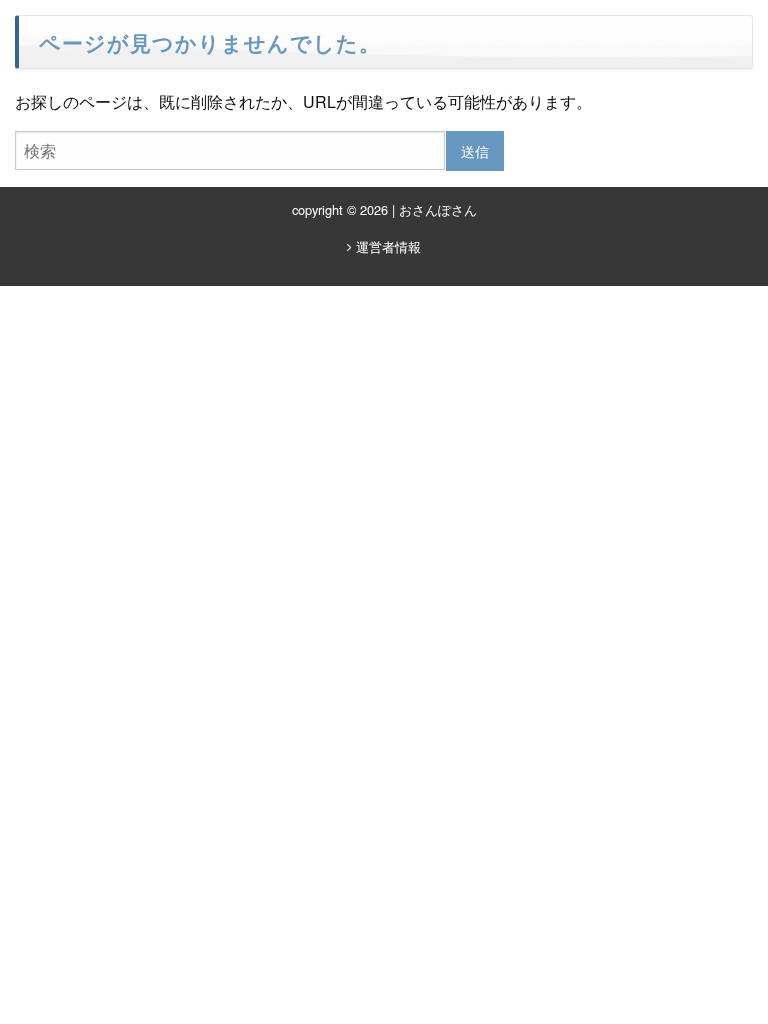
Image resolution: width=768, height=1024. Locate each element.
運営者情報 (386, 246)
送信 (475, 150)
